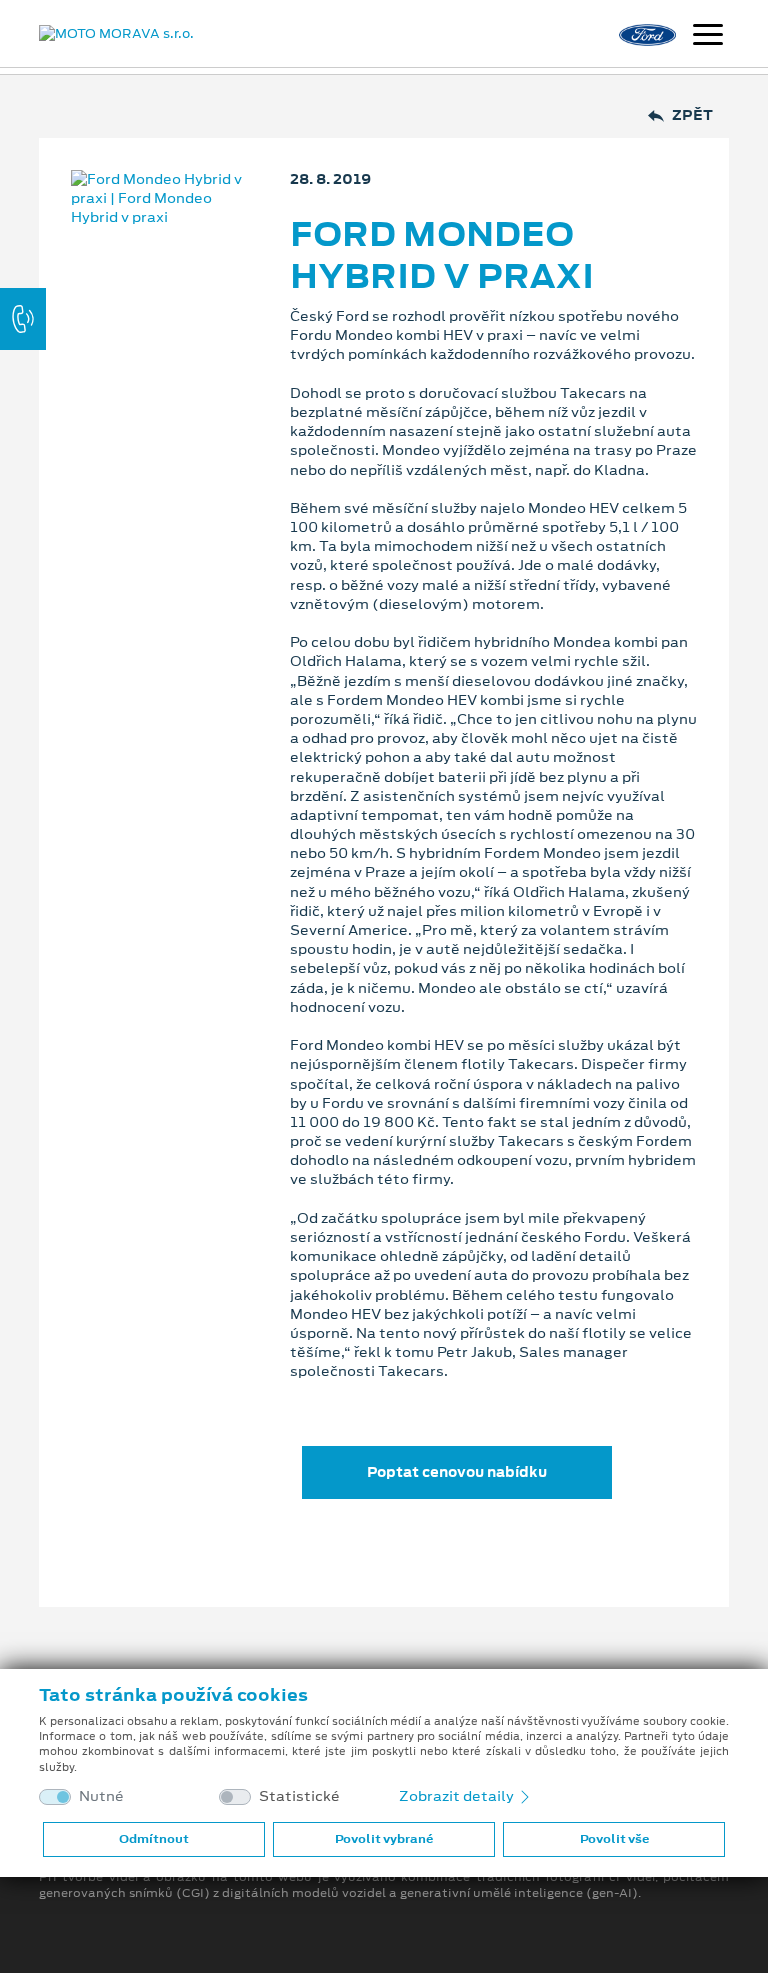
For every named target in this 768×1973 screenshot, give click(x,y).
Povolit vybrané (384, 1839)
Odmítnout (154, 1839)
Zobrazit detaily (458, 1796)
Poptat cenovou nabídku (457, 1472)
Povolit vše (614, 1839)
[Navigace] (708, 37)
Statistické (299, 1796)
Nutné (101, 1796)
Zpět (692, 115)
